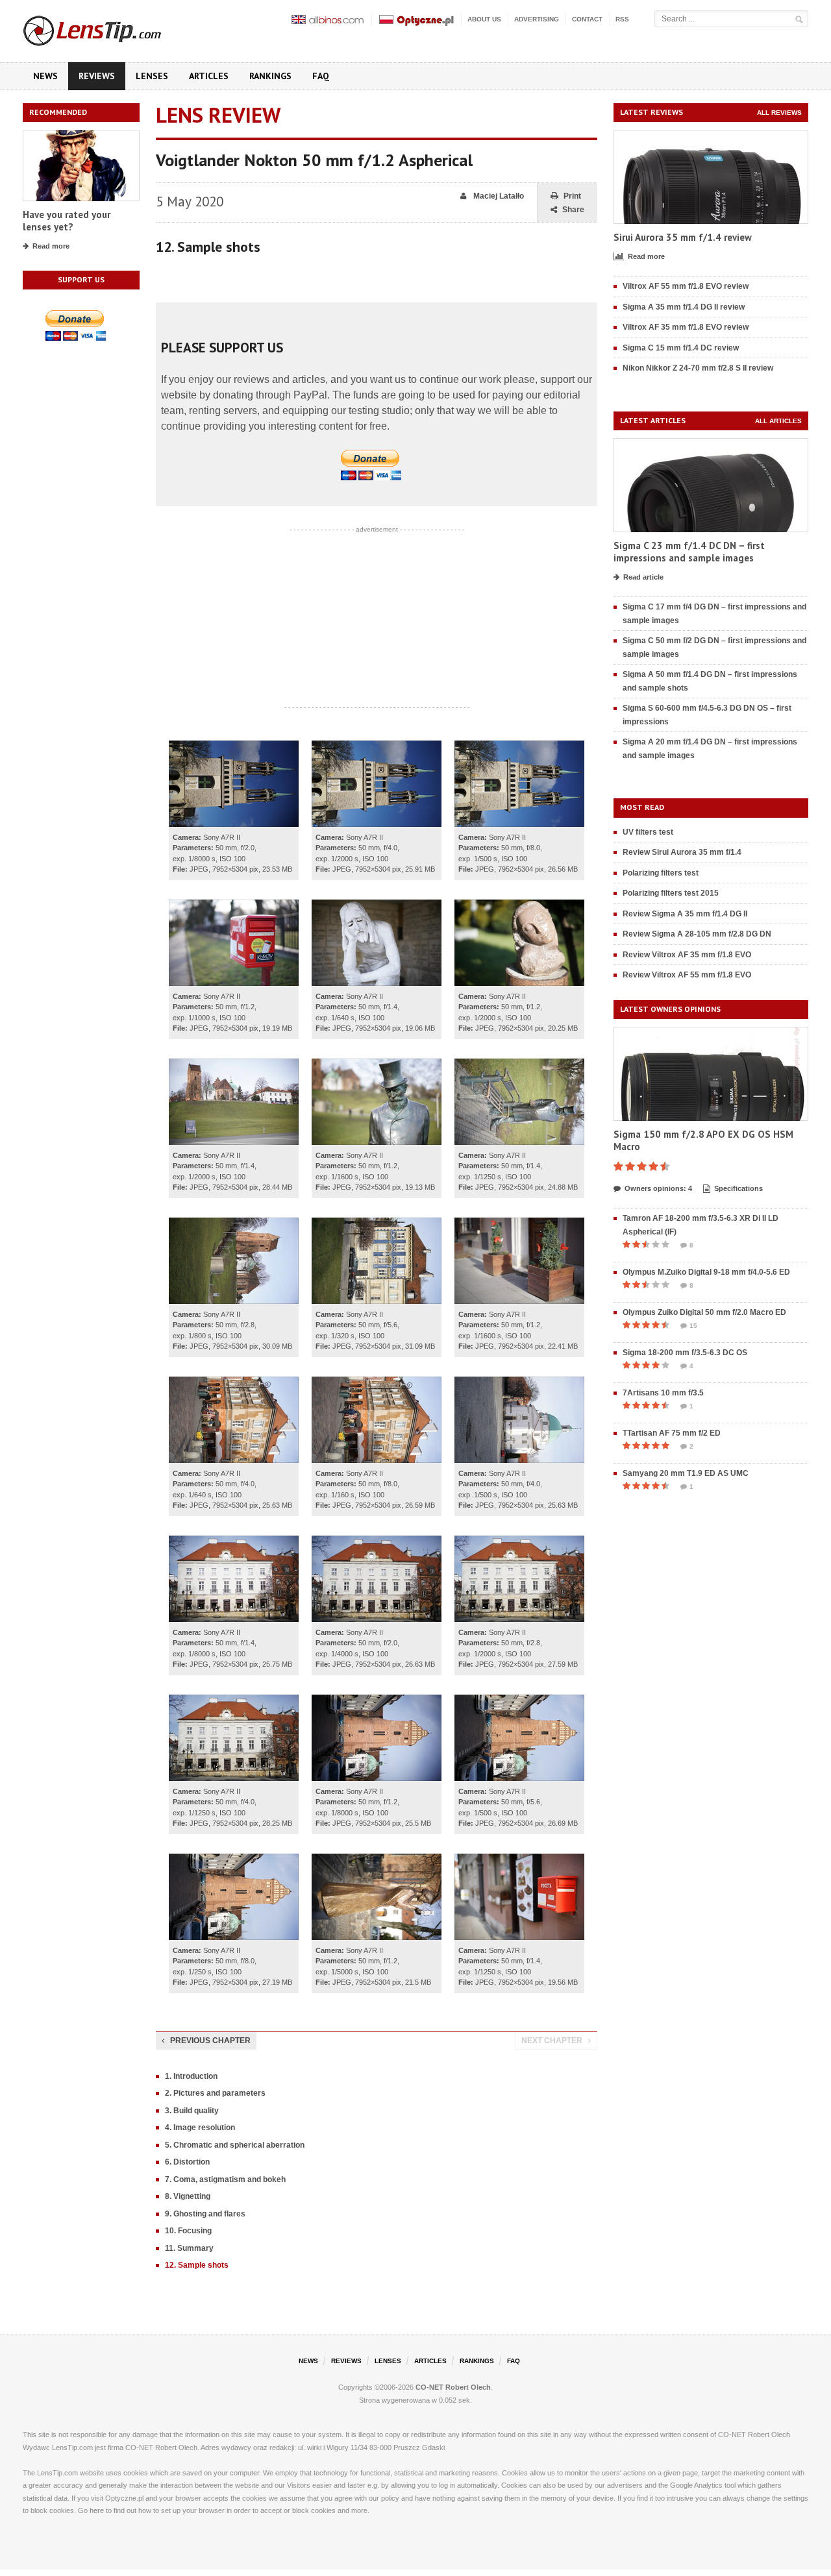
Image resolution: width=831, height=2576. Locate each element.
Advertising (537, 19)
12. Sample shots (197, 2265)
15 (693, 1326)
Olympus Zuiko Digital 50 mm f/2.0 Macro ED (704, 1312)
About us (484, 19)
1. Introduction (191, 2076)
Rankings (270, 76)
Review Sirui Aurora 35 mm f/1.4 (682, 852)
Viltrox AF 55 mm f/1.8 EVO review (686, 286)
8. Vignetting (188, 2196)
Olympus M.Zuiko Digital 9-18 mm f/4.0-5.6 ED (706, 1272)
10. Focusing (188, 2231)
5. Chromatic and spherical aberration (235, 2145)
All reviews (779, 113)
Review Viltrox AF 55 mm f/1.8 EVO (687, 975)
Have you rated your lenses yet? (67, 221)
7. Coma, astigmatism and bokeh (225, 2179)
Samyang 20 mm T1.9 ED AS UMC (686, 1473)
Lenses (152, 76)
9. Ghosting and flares (205, 2214)
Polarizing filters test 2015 (671, 893)
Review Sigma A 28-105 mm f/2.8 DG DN (697, 934)
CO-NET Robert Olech (453, 2387)
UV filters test (648, 832)
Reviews (97, 76)
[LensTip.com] (109, 28)
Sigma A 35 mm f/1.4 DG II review (684, 307)
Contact (587, 19)
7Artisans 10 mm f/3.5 (663, 1393)
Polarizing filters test (661, 873)
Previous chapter (210, 2041)
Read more (51, 246)
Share (573, 210)
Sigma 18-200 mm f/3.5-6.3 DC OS (685, 1353)
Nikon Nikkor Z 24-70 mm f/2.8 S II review (698, 368)
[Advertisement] (377, 619)
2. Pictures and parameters (215, 2093)
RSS (622, 19)
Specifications (738, 1188)
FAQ (321, 76)
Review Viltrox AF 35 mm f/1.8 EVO (687, 955)
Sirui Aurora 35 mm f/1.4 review (683, 237)
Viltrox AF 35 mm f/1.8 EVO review (686, 327)
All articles (778, 421)
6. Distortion (187, 2162)
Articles (209, 76)
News (45, 76)
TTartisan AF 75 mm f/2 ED (672, 1433)
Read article (643, 577)
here (97, 2510)
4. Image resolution (200, 2128)
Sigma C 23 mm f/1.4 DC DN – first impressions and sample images (689, 552)
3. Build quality (192, 2111)
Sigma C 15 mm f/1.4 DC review (681, 348)
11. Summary (189, 2248)
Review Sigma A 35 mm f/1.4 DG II (685, 914)
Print (572, 196)
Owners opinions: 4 (658, 1188)
